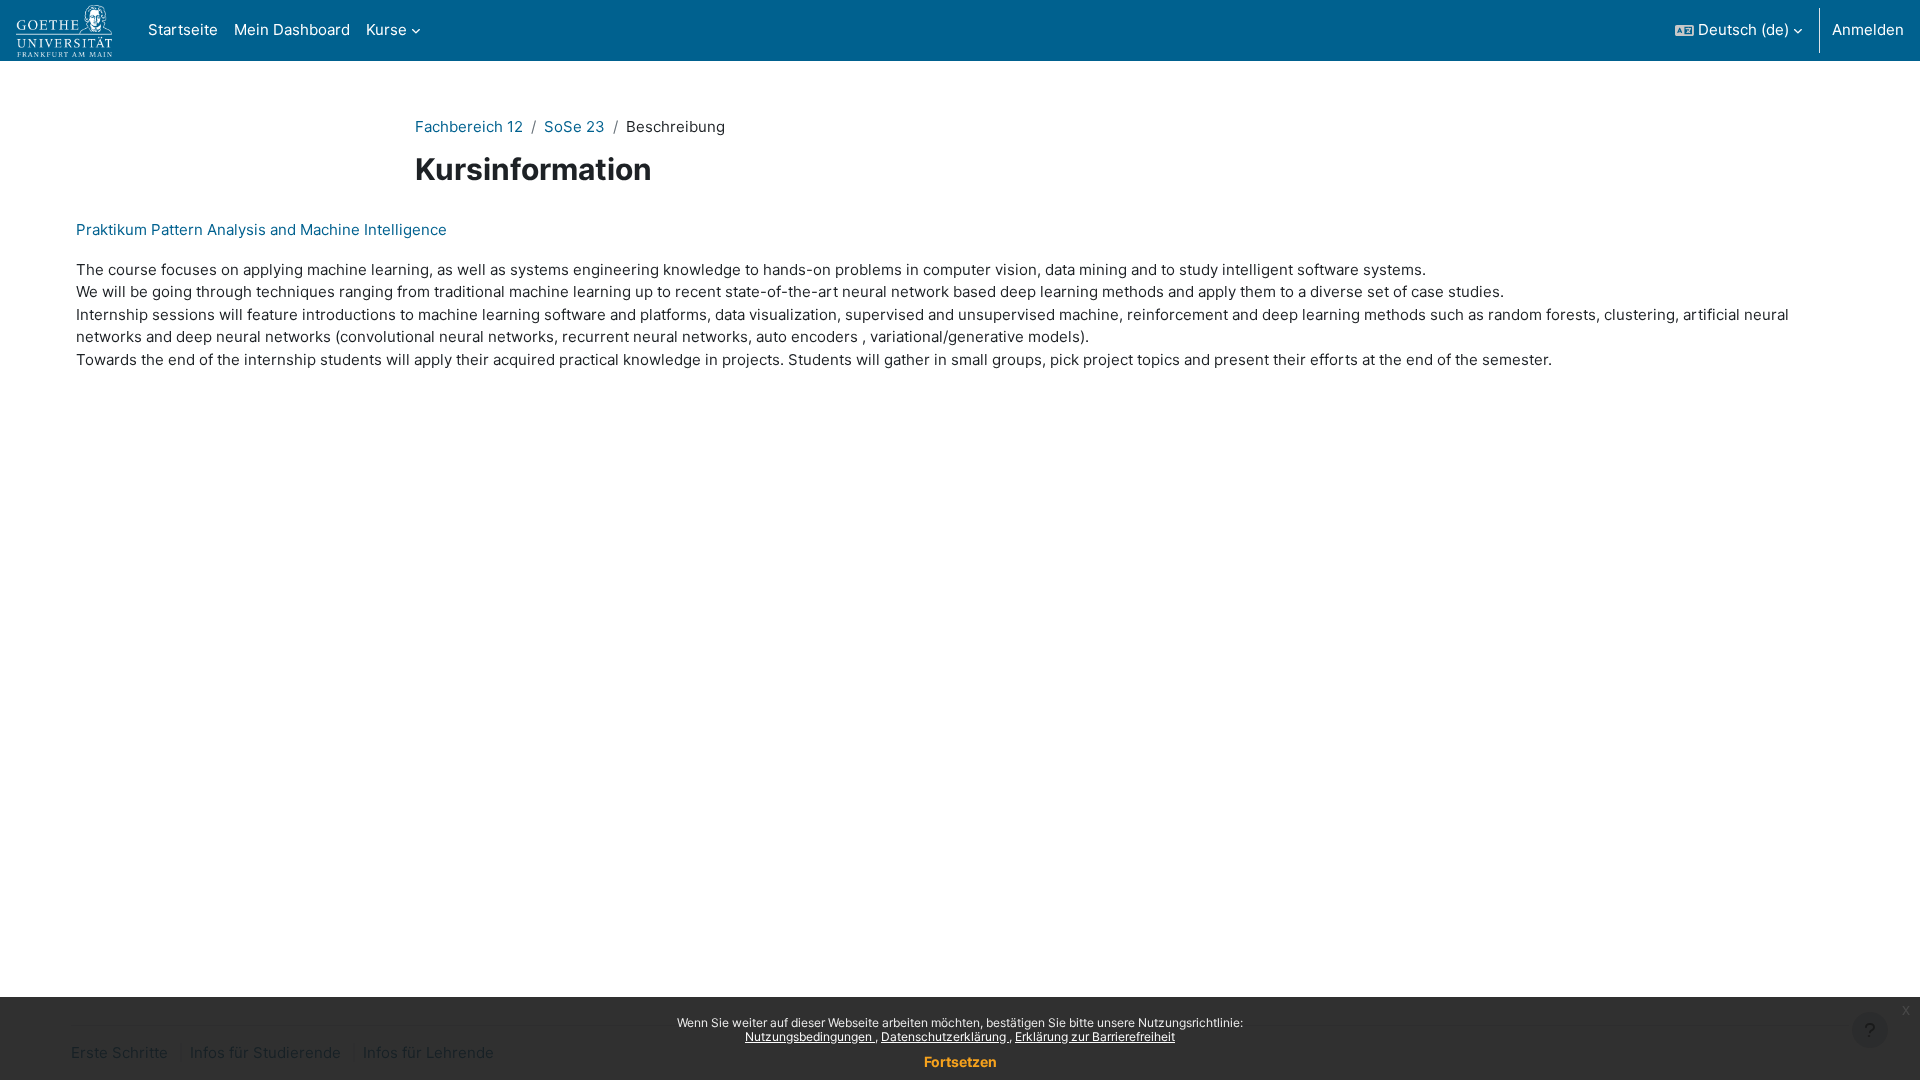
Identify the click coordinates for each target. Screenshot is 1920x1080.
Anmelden (1868, 29)
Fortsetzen (960, 1061)
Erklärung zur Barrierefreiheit (1095, 1036)
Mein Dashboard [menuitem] (292, 29)
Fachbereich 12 (469, 126)
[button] (1738, 30)
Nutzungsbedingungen (810, 1036)
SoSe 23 (574, 126)
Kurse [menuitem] (386, 29)
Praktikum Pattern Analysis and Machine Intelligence (261, 229)
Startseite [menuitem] (183, 29)
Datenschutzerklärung (945, 1036)
